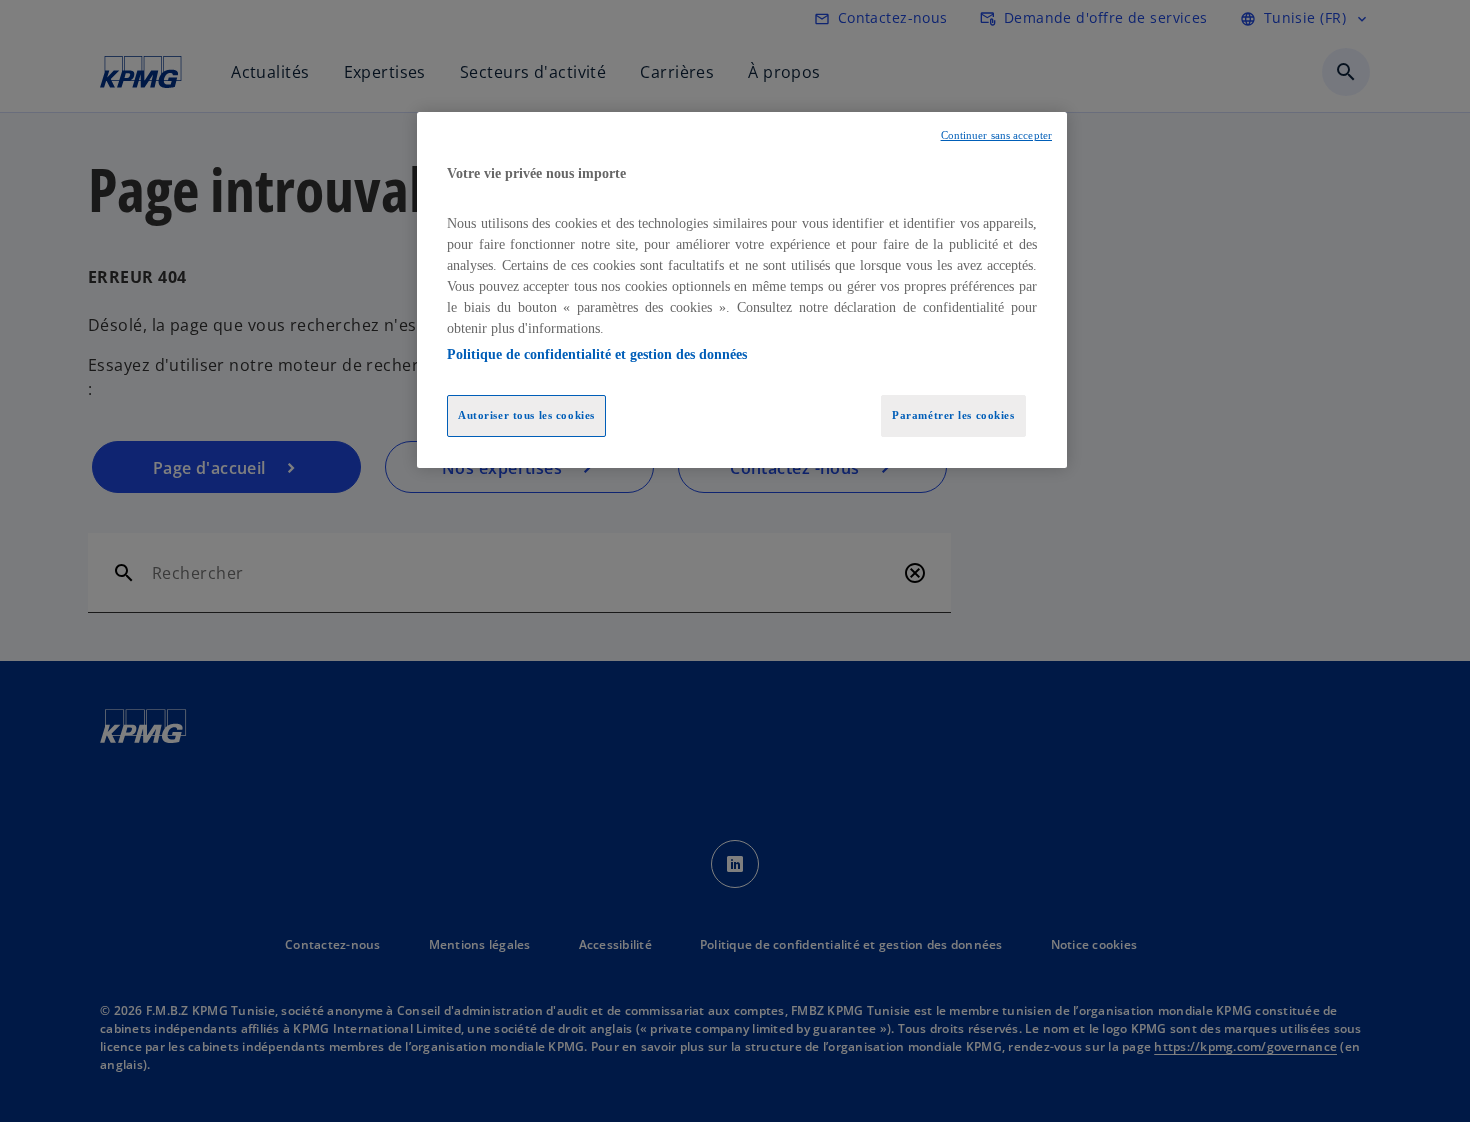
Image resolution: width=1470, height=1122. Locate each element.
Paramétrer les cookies (953, 415)
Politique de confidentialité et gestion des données (597, 354)
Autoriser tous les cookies (526, 415)
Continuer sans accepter (996, 135)
